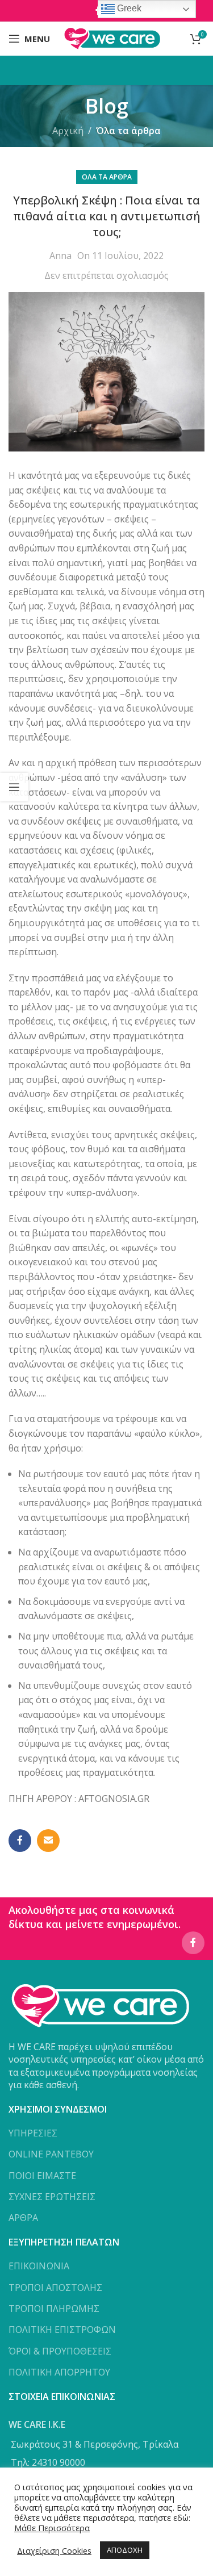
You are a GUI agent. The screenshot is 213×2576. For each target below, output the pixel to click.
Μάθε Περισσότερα (52, 2528)
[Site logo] (112, 37)
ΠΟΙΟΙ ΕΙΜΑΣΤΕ (42, 2176)
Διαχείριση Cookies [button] (54, 2550)
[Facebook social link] (20, 1841)
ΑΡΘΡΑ (23, 2218)
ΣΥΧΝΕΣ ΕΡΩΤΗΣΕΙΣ (52, 2197)
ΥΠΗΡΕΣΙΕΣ (33, 2133)
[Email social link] (48, 1841)
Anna (60, 256)
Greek (128, 8)
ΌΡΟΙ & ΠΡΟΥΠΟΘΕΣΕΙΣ (60, 2351)
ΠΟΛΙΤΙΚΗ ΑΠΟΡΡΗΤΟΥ (59, 2372)
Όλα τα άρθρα (128, 131)
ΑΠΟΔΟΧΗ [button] (125, 2550)
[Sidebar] (14, 787)
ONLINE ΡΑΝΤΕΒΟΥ (51, 2154)
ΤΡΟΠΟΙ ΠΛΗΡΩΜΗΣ (54, 2309)
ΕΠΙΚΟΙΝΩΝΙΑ (39, 2266)
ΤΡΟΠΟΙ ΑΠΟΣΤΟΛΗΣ (55, 2288)
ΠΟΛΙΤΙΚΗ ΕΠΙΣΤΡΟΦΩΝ (62, 2330)
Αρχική (68, 131)
